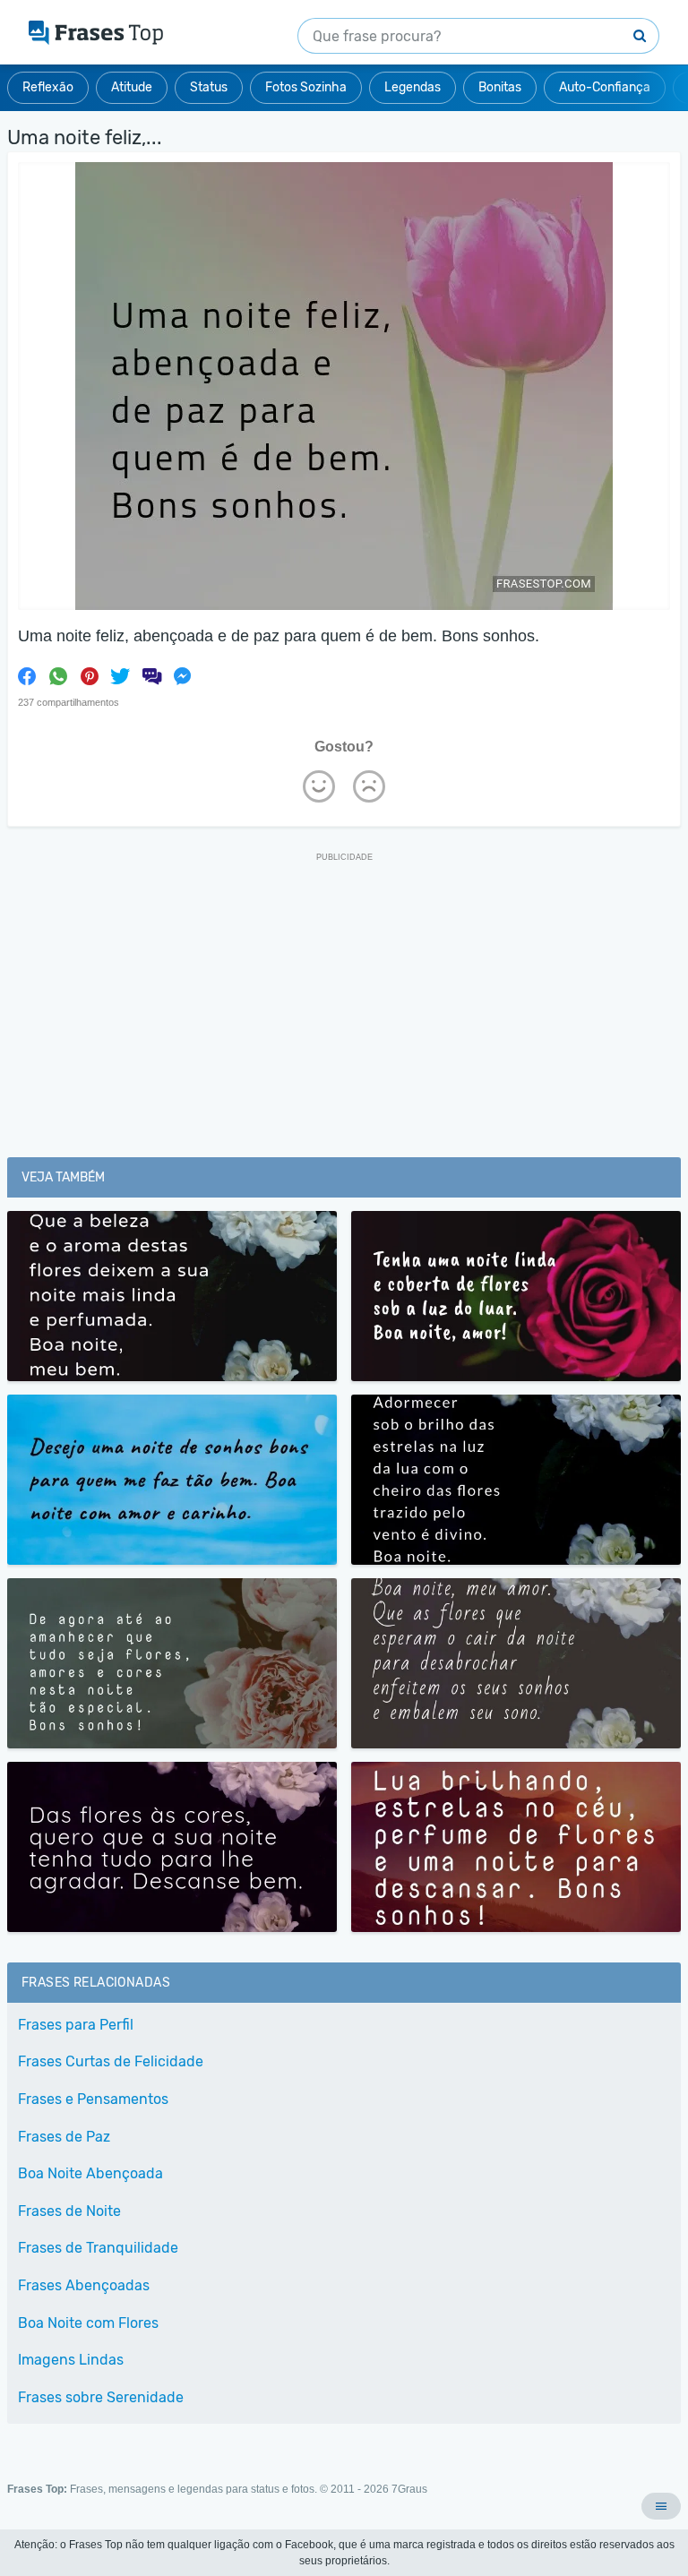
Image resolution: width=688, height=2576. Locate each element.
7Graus (409, 2489)
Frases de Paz (64, 2137)
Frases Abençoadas (84, 2285)
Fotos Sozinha (306, 87)
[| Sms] (151, 676)
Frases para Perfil (76, 2025)
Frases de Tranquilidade (98, 2248)
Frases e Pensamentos (93, 2099)
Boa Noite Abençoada (90, 2173)
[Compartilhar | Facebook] (27, 676)
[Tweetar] (120, 676)
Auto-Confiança (605, 87)
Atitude (132, 87)
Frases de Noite (69, 2211)
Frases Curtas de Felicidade (111, 2061)
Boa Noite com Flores (88, 2323)
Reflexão (48, 87)
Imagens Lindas (71, 2360)
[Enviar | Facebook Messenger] (183, 676)
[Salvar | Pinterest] (90, 676)
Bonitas (500, 87)
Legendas (413, 87)
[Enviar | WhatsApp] (58, 676)
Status (209, 87)
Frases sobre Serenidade (101, 2397)
